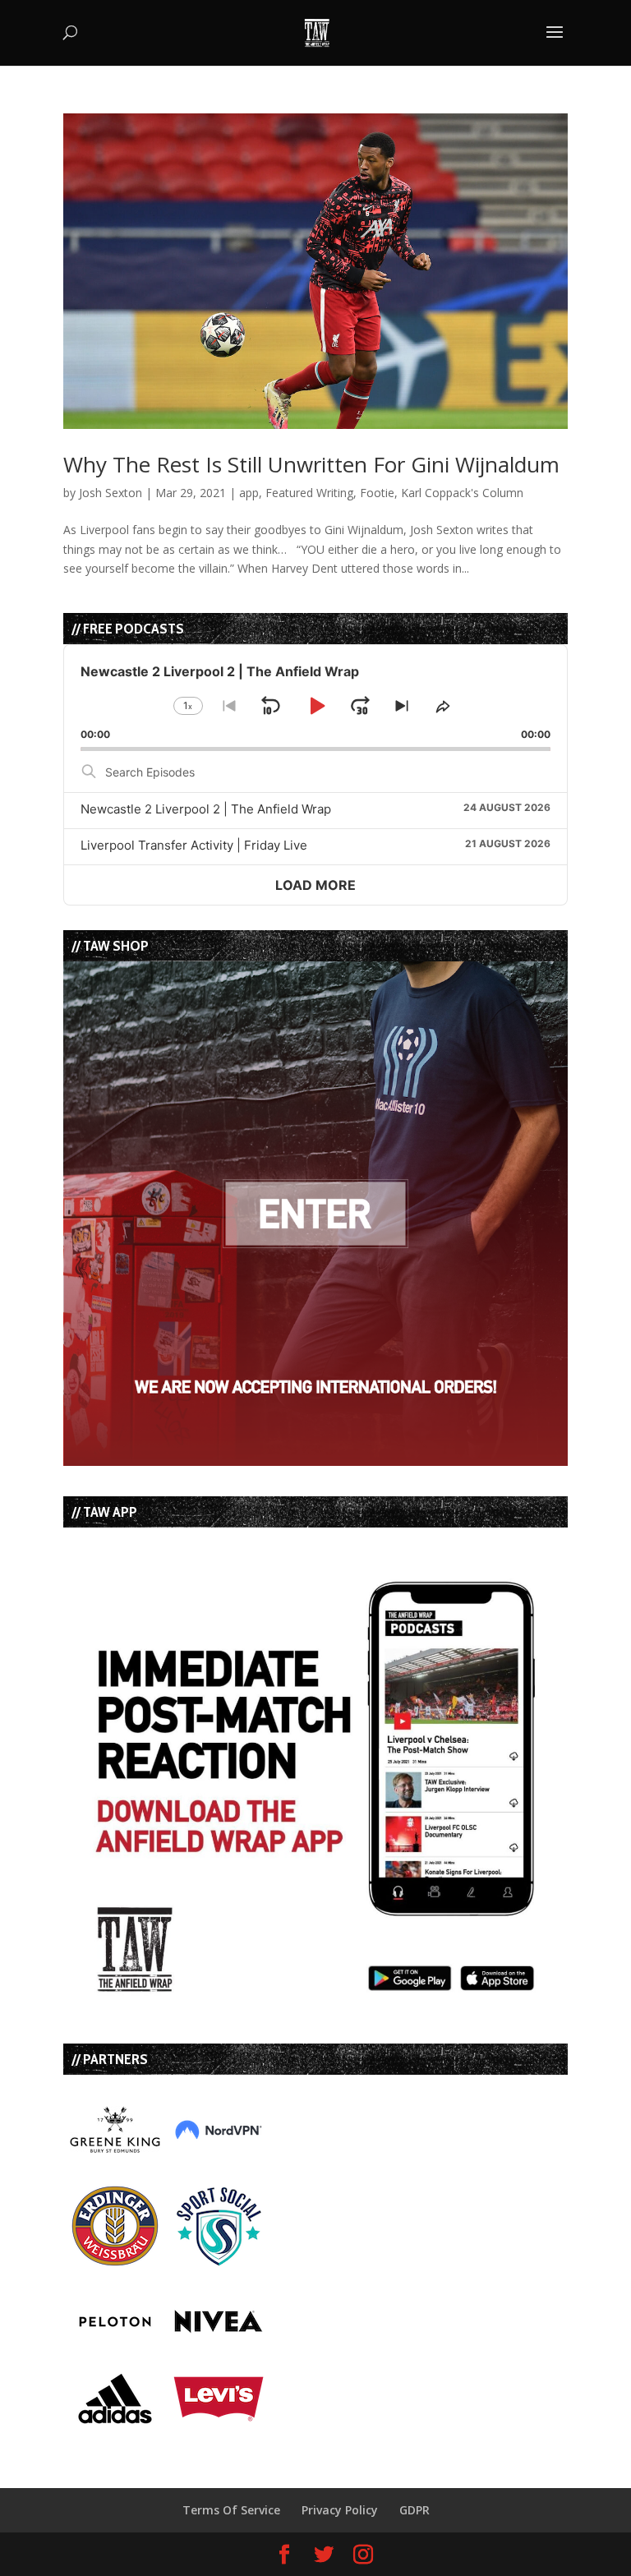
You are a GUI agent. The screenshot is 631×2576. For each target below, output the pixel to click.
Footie (377, 493)
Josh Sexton (111, 493)
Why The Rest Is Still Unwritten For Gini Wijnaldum (311, 464)
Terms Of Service (231, 2510)
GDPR (415, 2510)
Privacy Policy (340, 2510)
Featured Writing (309, 493)
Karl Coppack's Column (462, 493)
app (249, 493)
